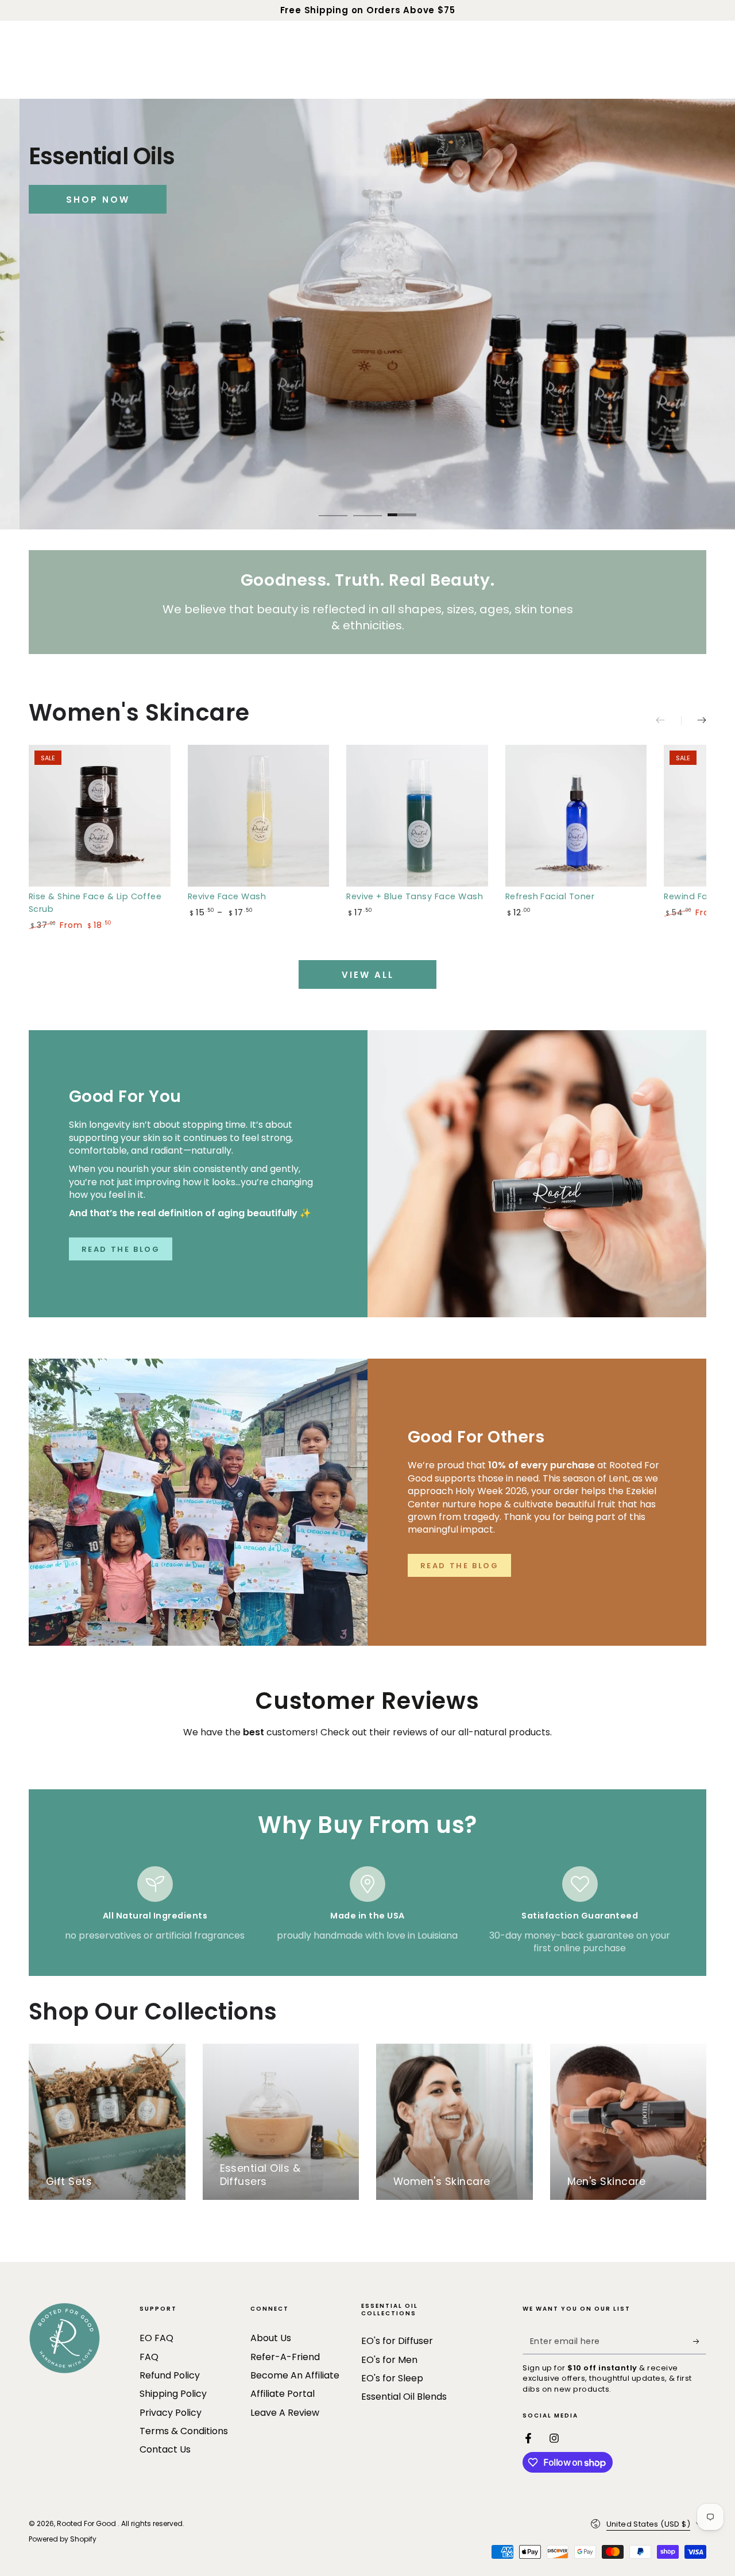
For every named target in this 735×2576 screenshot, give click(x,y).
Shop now (98, 200)
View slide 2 (367, 506)
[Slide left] (668, 721)
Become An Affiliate (295, 2375)
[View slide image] (367, 314)
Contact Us (165, 2449)
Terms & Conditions (184, 2431)
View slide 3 (402, 506)
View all (368, 975)
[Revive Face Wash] (259, 816)
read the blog (121, 1249)
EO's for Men (389, 2360)
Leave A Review (285, 2413)
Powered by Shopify (63, 2539)
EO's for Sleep (392, 2378)
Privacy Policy (171, 2413)
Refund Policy (170, 2375)
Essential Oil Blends (404, 2397)
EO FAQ (156, 2338)
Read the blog (460, 1566)
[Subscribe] (700, 2341)
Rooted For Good (87, 2523)
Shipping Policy (173, 2394)
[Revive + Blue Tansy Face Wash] (417, 816)
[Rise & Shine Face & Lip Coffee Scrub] (100, 816)
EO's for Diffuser (397, 2341)
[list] (367, 1910)
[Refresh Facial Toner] (576, 816)
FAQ (149, 2357)
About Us (271, 2338)
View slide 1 (333, 506)
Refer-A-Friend (285, 2357)
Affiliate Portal (283, 2394)
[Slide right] (694, 721)
